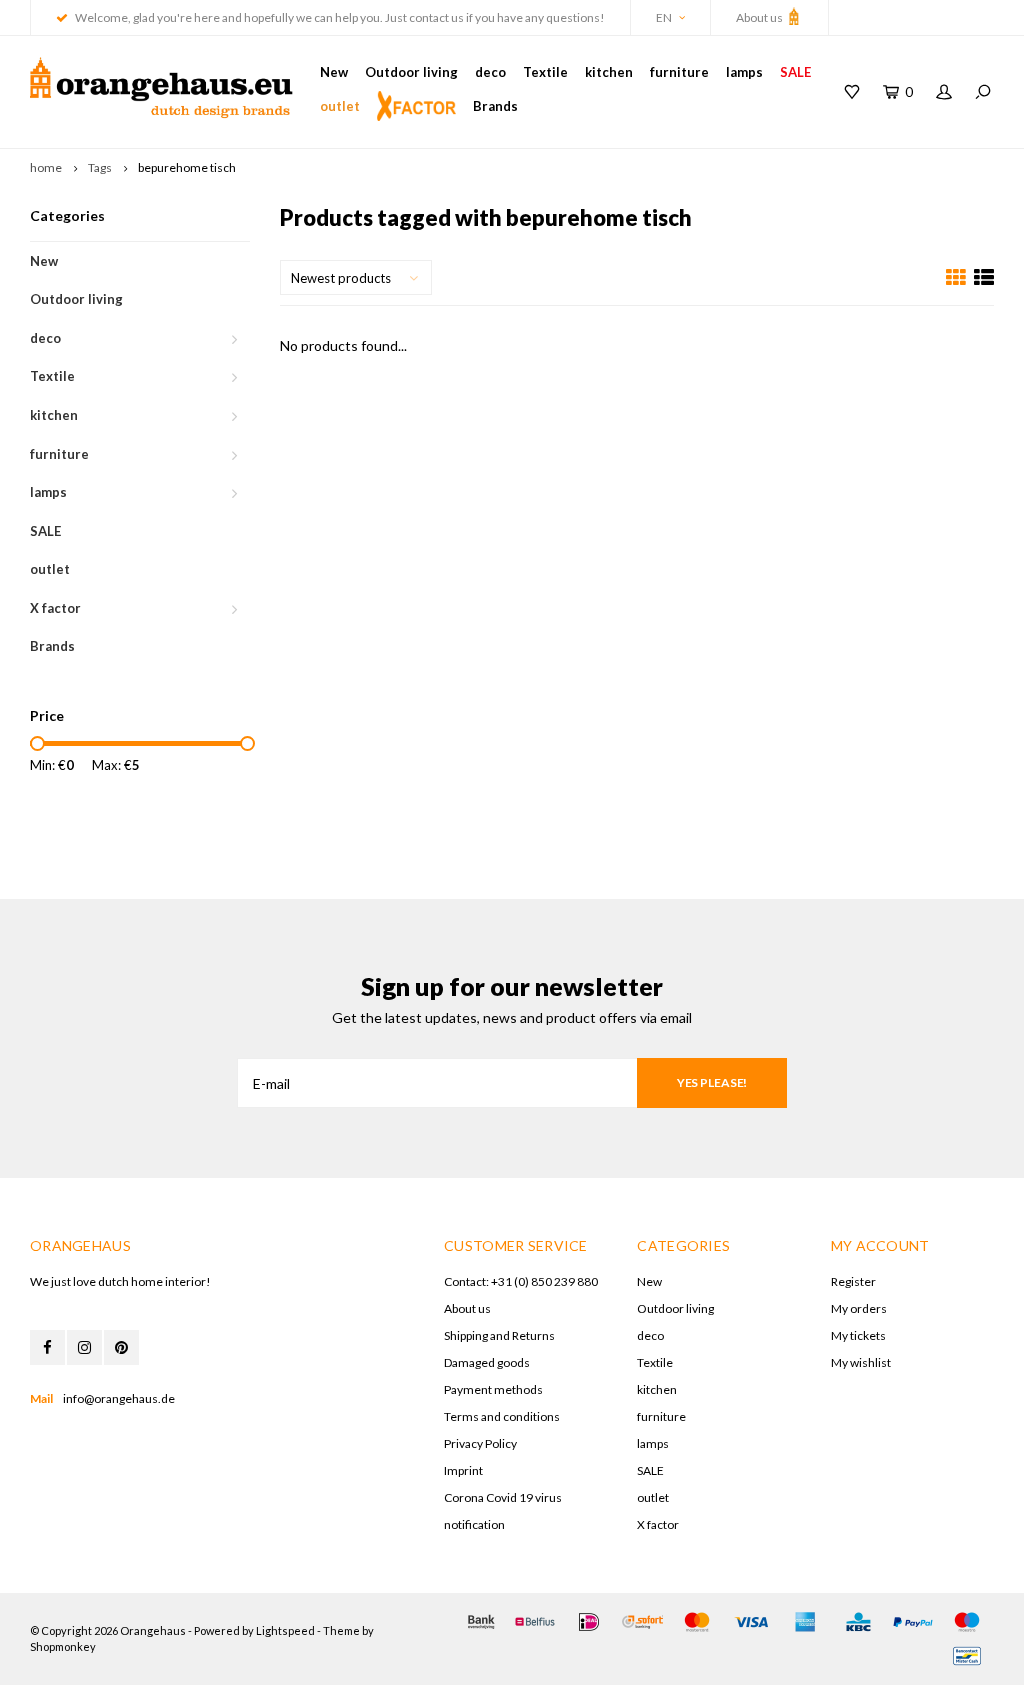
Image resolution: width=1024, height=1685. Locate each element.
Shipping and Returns (499, 1335)
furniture (679, 72)
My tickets (858, 1335)
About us (760, 17)
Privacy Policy (480, 1443)
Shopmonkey (63, 1646)
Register (853, 1281)
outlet (340, 106)
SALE (795, 72)
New (334, 72)
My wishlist (861, 1362)
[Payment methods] (481, 1622)
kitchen (609, 72)
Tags (100, 167)
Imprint (463, 1470)
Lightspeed (285, 1630)
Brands (495, 106)
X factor (55, 608)
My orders (859, 1308)
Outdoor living (411, 72)
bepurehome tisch (187, 167)
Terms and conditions (502, 1416)
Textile (545, 72)
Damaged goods (487, 1362)
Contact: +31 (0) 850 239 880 (521, 1281)
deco (490, 72)
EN (664, 17)
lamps (744, 72)
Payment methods (493, 1389)
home (46, 167)
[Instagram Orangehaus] (84, 1347)
